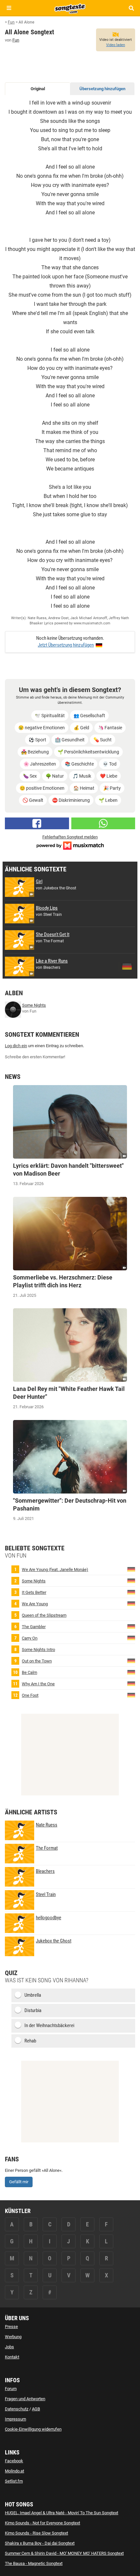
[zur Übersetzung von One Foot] (131, 1695)
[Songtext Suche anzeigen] (131, 8)
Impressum (15, 2419)
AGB (36, 2409)
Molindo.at (14, 2471)
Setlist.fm (14, 2481)
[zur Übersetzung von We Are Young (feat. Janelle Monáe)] (131, 1569)
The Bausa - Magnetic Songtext (34, 2563)
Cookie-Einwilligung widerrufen (33, 2429)
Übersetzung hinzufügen (102, 89)
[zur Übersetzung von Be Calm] (131, 1672)
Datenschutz (17, 2409)
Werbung (13, 2337)
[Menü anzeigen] (9, 8)
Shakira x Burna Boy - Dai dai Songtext (40, 2543)
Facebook (14, 2461)
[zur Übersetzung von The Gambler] (131, 1626)
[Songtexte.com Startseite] (70, 8)
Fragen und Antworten (25, 2399)
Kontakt (12, 2357)
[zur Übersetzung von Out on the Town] (131, 1661)
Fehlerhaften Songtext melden (70, 837)
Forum (11, 2389)
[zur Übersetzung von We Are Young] (131, 1603)
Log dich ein (16, 1046)
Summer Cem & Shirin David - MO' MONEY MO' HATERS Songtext (64, 2553)
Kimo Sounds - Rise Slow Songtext (36, 2533)
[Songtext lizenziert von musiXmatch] (70, 845)
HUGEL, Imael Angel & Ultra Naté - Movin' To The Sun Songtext (62, 2513)
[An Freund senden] (103, 823)
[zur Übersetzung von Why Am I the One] (131, 1684)
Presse (11, 2327)
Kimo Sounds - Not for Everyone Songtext (42, 2523)
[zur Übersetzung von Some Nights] (131, 1581)
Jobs (9, 2347)
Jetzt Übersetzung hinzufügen (66, 645)
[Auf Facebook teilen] (37, 823)
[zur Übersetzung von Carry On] (131, 1638)
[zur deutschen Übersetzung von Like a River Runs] (127, 966)
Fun (16, 40)
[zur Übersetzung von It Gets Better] (131, 1592)
